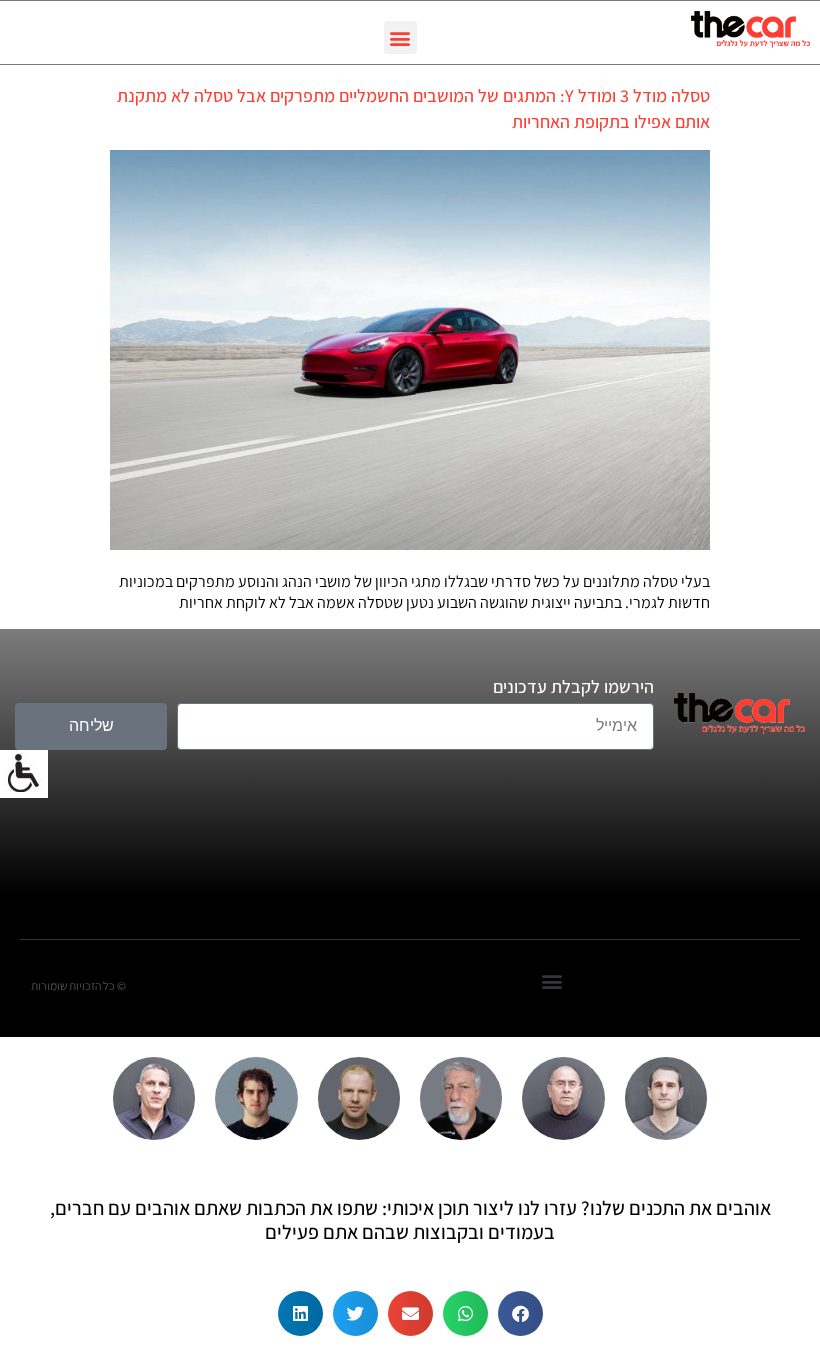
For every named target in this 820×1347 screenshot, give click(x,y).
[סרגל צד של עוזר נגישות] (24, 774)
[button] (400, 37)
